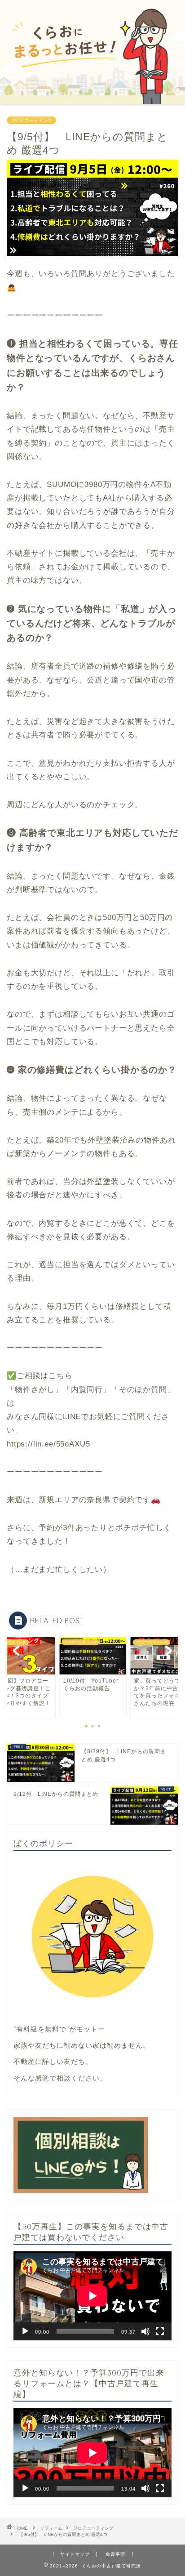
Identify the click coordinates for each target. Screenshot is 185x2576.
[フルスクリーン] (160, 2331)
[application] (92, 2296)
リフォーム (51, 2528)
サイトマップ (75, 2554)
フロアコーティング (31, 120)
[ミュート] (145, 2331)
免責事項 (115, 2554)
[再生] (25, 2331)
